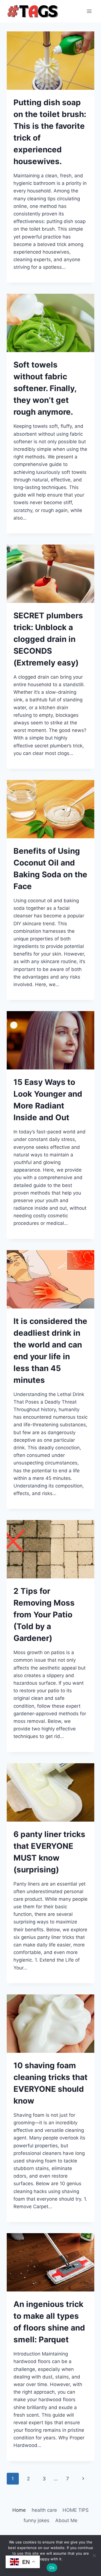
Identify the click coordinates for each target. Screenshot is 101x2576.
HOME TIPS (76, 2510)
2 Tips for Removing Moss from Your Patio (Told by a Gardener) (44, 1615)
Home (19, 2510)
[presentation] (50, 61)
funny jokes (36, 2520)
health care (44, 2510)
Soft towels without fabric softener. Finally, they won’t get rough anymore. (45, 388)
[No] (94, 2556)
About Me (66, 2520)
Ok (52, 2568)
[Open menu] (89, 11)
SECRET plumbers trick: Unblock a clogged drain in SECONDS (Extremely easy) (48, 639)
